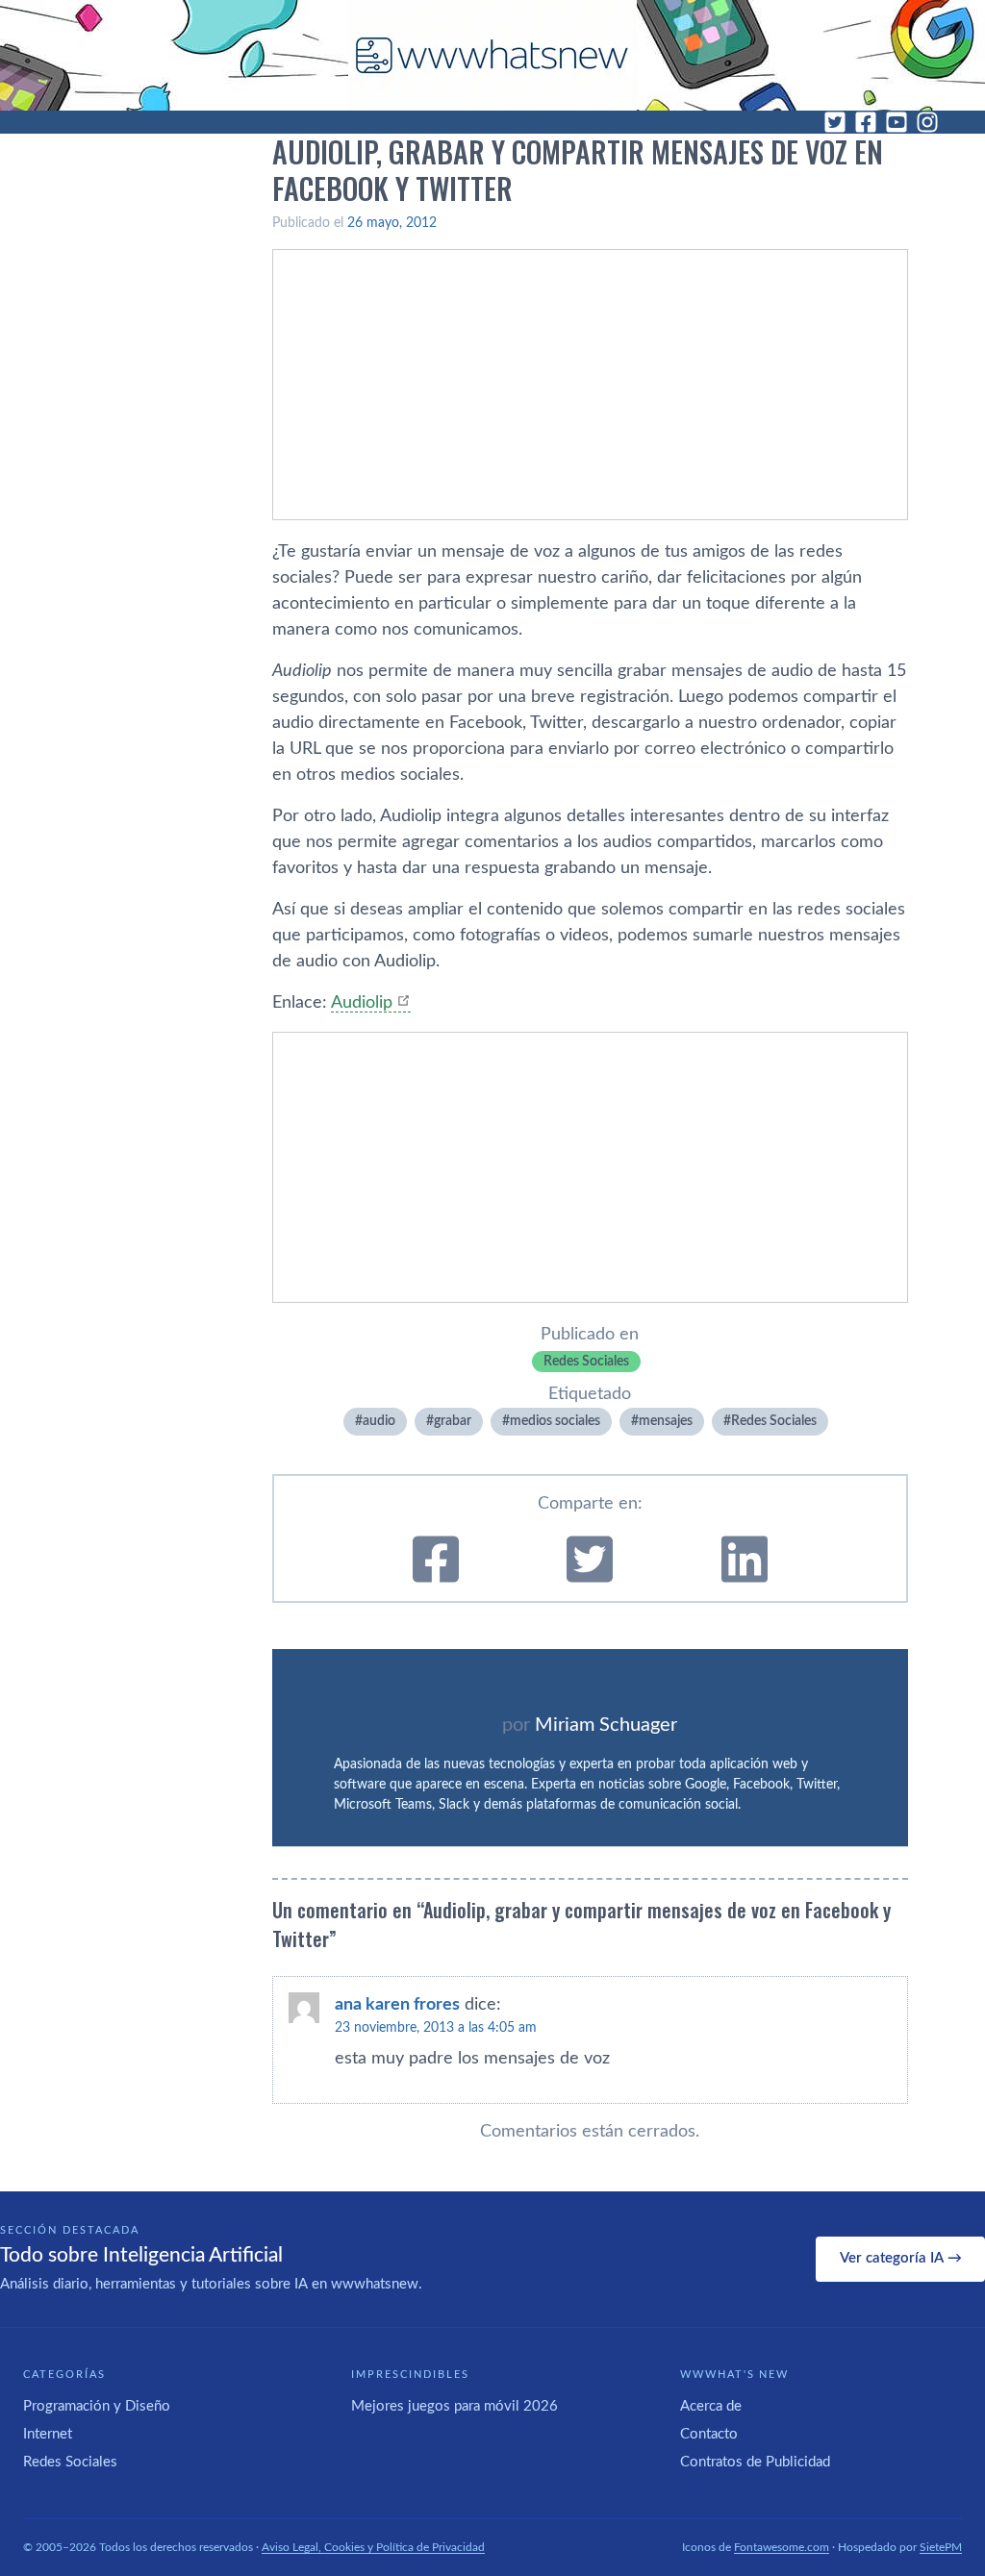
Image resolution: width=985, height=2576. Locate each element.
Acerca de (711, 2406)
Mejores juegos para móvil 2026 (455, 2406)
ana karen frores (397, 2005)
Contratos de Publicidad (755, 2462)
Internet (48, 2434)
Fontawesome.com (782, 2547)
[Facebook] (866, 122)
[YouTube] (897, 122)
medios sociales (555, 1421)
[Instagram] (927, 122)
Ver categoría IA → (901, 2258)
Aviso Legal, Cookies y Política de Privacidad (373, 2547)
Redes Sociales (586, 1362)
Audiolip (362, 1003)
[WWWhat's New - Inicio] (492, 55)
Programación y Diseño (97, 2406)
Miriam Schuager (606, 1725)
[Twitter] (835, 122)
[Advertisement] (590, 385)
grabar (453, 1421)
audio (379, 1421)
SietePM (941, 2547)
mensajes (666, 1421)
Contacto (709, 2434)
